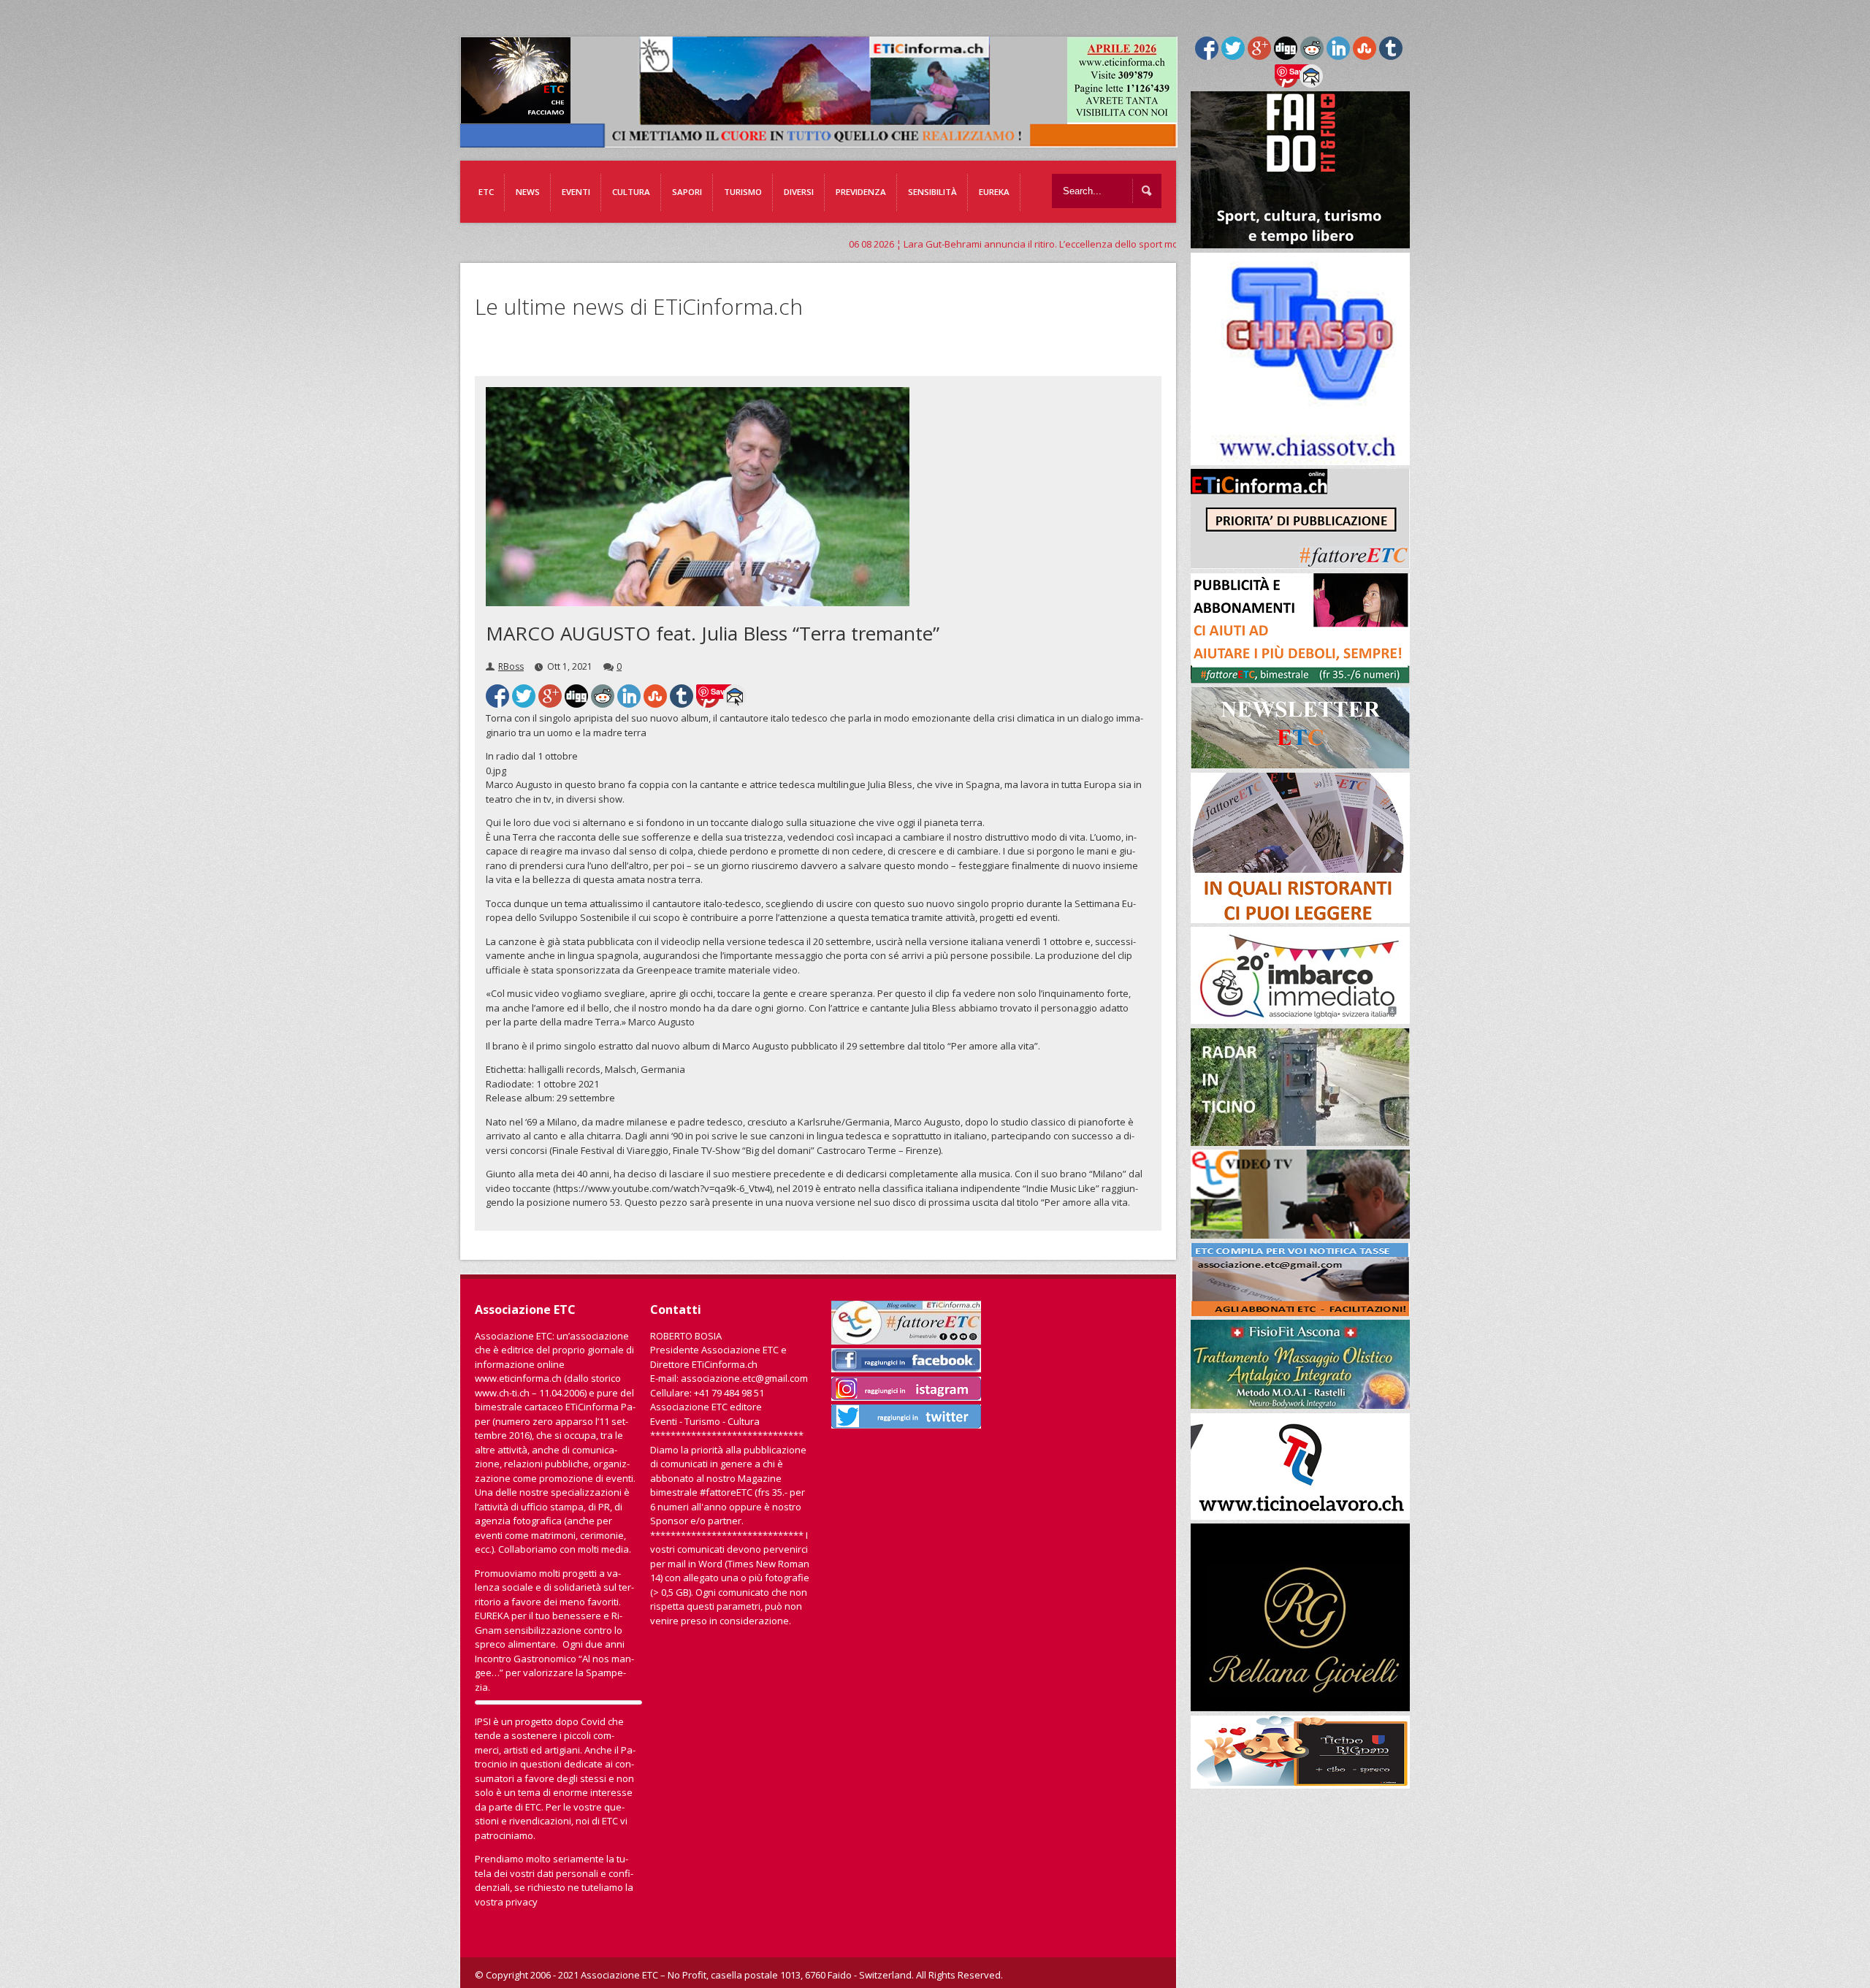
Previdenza (861, 192)
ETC (486, 192)
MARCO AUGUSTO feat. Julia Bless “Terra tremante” (713, 633)
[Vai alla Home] (826, 140)
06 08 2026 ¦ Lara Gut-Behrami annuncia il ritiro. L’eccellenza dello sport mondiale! (792, 244)
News (528, 192)
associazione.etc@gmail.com (744, 1378)
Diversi (799, 192)
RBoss (511, 666)
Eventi (576, 192)
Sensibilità (932, 192)
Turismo (743, 192)
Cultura (631, 192)
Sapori (687, 192)
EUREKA (994, 192)
